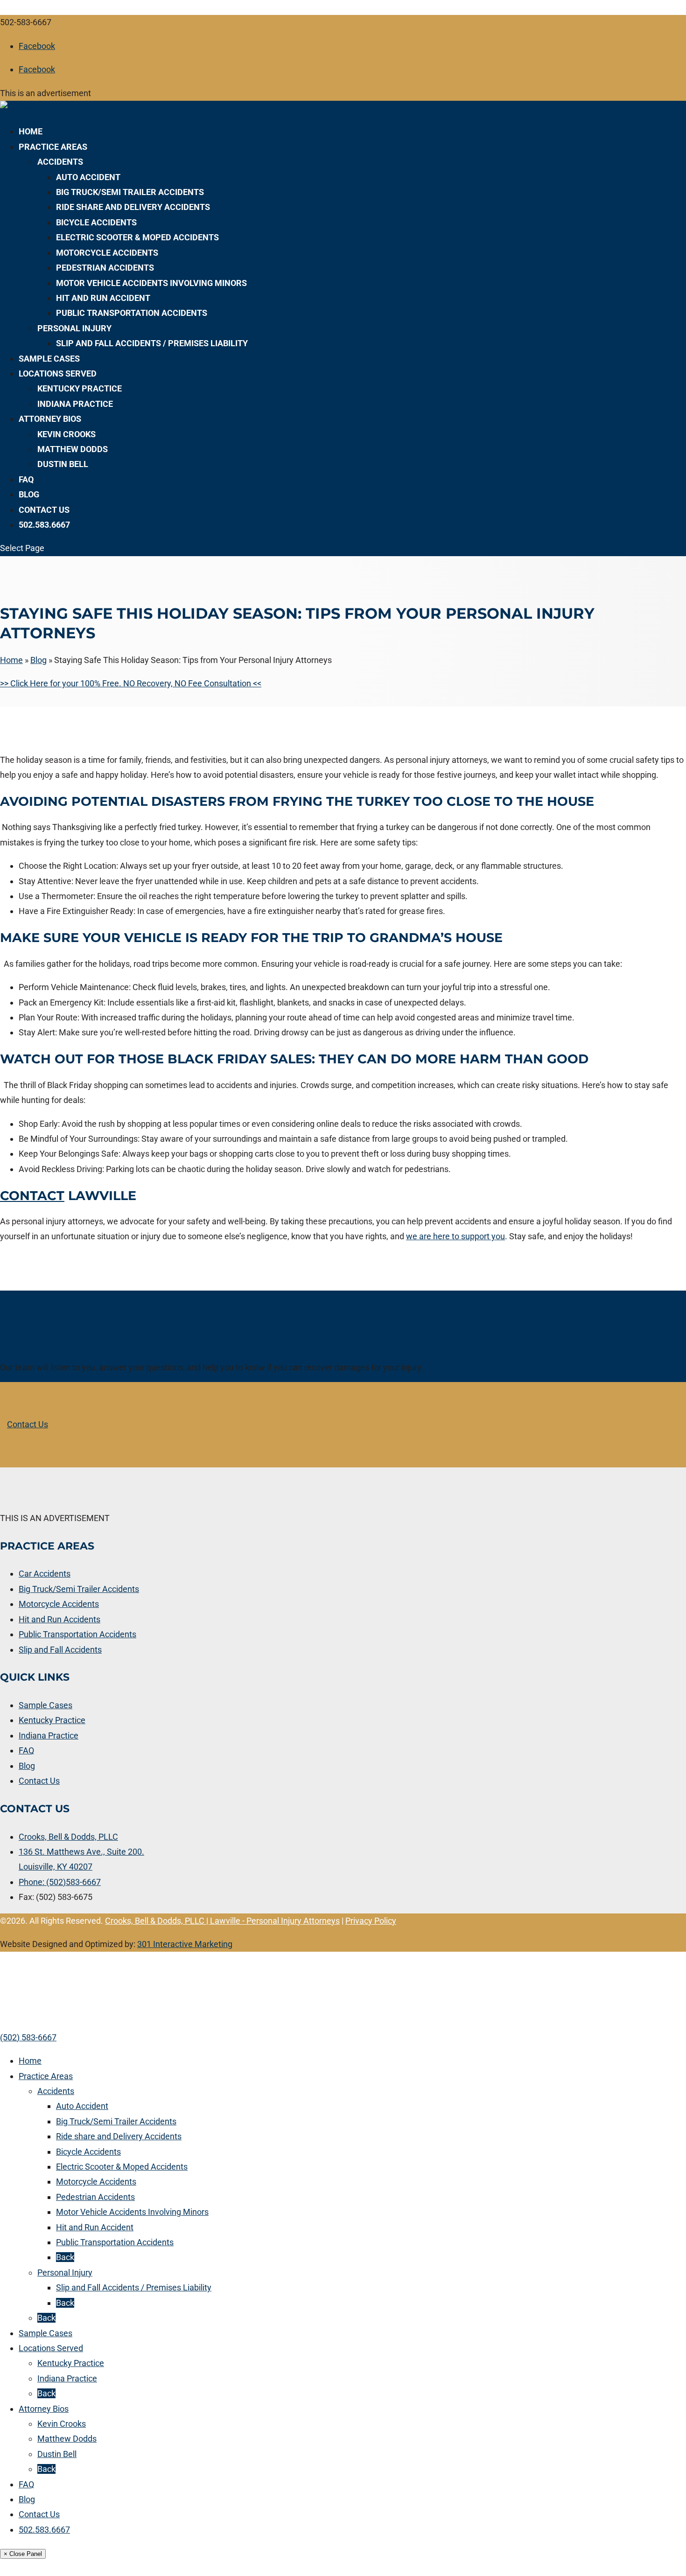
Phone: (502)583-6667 (60, 1882)
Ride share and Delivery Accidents (133, 207)
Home (31, 131)
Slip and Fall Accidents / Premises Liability (152, 343)
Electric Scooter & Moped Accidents (137, 237)
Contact (32, 1196)
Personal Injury (74, 328)
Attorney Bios (50, 419)
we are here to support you (455, 1236)
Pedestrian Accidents (105, 268)
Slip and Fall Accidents (60, 1650)
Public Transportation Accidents (132, 313)
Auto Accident (88, 177)
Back (65, 2257)
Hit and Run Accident (103, 298)
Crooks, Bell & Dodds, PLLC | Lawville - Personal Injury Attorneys (222, 1921)
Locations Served (58, 373)
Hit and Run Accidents (59, 1619)
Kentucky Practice (80, 388)
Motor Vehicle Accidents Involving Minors (151, 283)
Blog (29, 494)
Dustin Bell (63, 464)
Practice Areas (53, 147)
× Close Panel (23, 2554)
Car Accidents (45, 1574)
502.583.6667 (44, 525)
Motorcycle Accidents (107, 253)
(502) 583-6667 (28, 2037)
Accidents (60, 162)
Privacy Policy (371, 1921)
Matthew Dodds (73, 449)
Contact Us (44, 510)
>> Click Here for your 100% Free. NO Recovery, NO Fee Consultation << (131, 683)
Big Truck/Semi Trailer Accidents (130, 192)
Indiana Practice (75, 404)
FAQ (26, 479)
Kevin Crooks (66, 434)
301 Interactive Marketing (185, 1944)
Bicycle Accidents (96, 222)
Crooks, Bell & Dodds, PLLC (68, 1837)
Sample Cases (49, 359)
